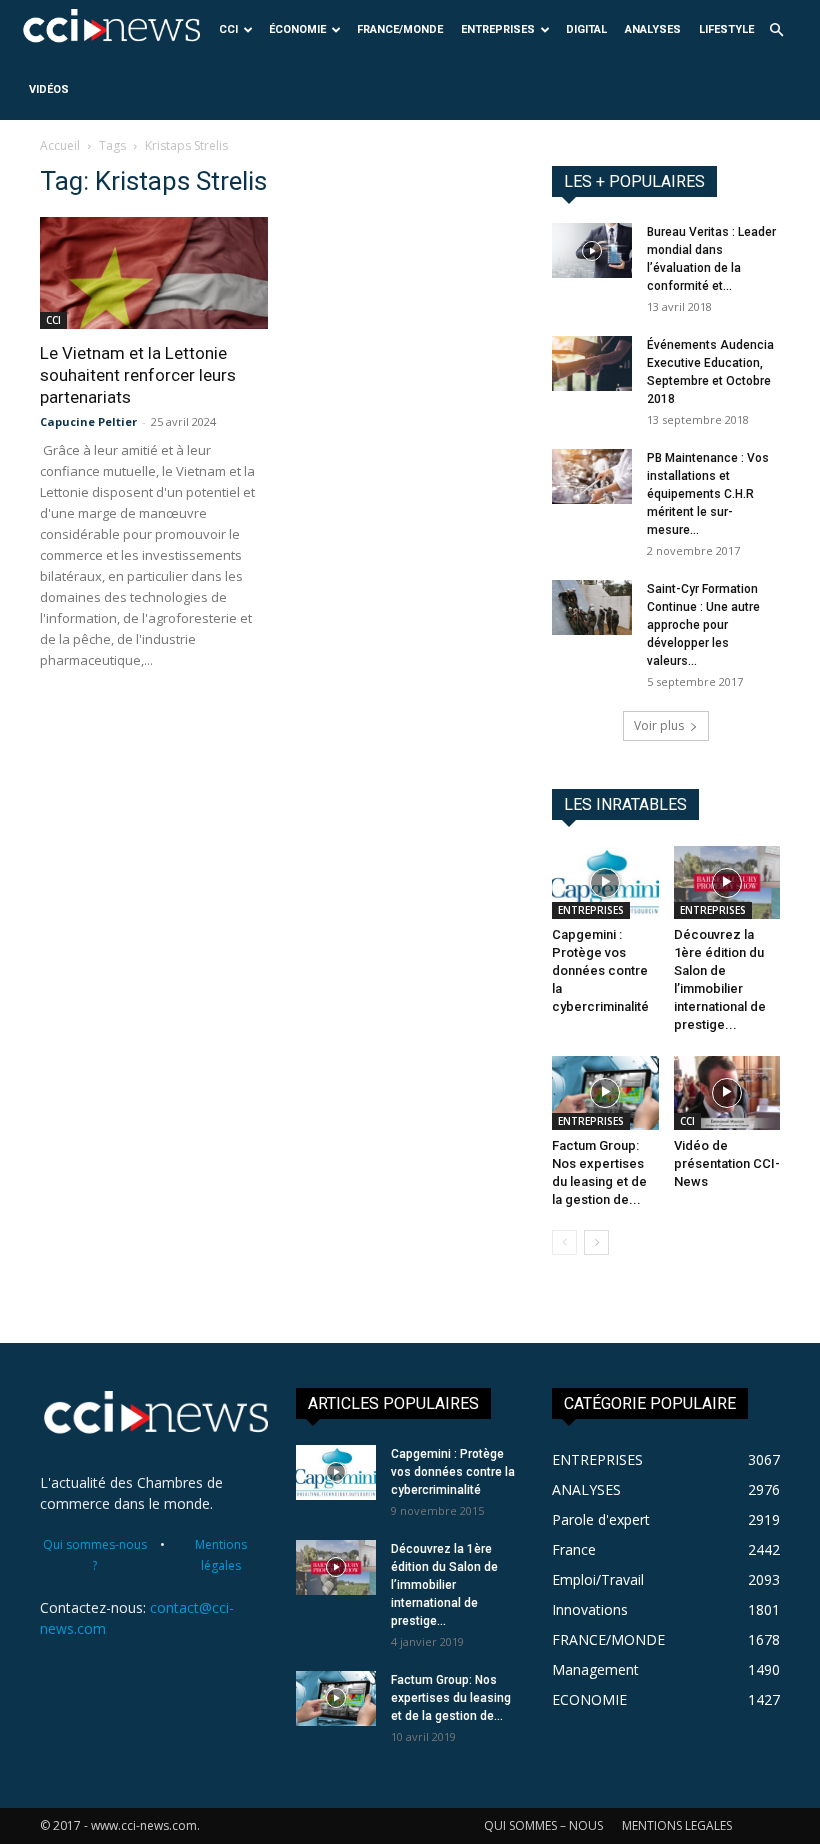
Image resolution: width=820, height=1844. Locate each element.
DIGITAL (586, 29)
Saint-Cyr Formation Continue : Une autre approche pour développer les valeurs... (703, 625)
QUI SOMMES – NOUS (543, 1825)
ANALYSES (653, 29)
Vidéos (49, 89)
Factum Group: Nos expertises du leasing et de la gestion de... (451, 1698)
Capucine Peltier (88, 421)
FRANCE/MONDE (400, 29)
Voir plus (659, 725)
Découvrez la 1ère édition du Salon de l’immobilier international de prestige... (444, 1585)
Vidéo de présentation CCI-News (727, 1163)
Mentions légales (221, 1555)
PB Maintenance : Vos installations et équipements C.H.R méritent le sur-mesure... (708, 494)
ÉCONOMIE (297, 29)
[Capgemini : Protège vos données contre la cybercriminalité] (605, 882)
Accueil (60, 145)
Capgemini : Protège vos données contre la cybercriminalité (600, 970)
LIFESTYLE (726, 29)
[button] (776, 30)
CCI (228, 29)
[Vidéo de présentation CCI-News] (727, 1092)
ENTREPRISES (498, 29)
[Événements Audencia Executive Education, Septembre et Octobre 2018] (592, 363)
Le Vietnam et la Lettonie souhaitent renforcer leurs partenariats (138, 375)
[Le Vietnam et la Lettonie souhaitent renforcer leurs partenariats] (154, 273)
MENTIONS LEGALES (677, 1825)
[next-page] (596, 1242)
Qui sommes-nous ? (95, 1555)
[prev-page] (564, 1242)
